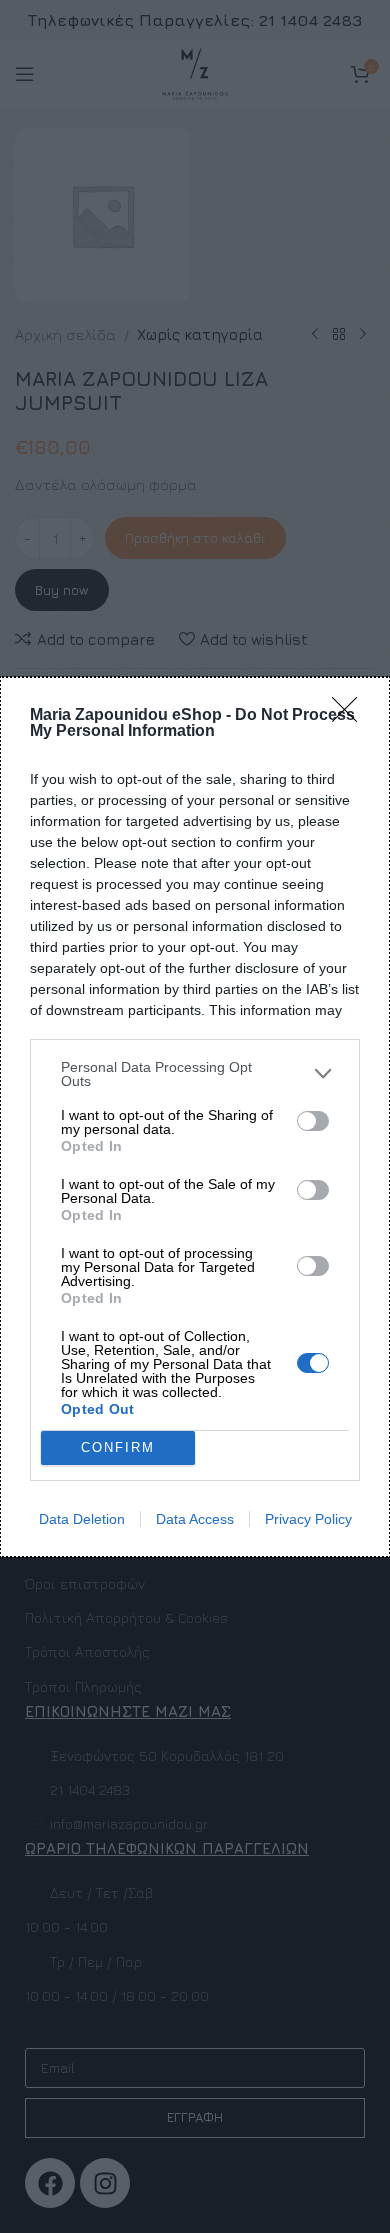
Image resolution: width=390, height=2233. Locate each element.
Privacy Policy (308, 1519)
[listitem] (195, 1074)
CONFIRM (118, 1447)
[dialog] (195, 1117)
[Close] (351, 716)
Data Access (195, 1519)
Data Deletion (82, 1519)
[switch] (313, 1121)
